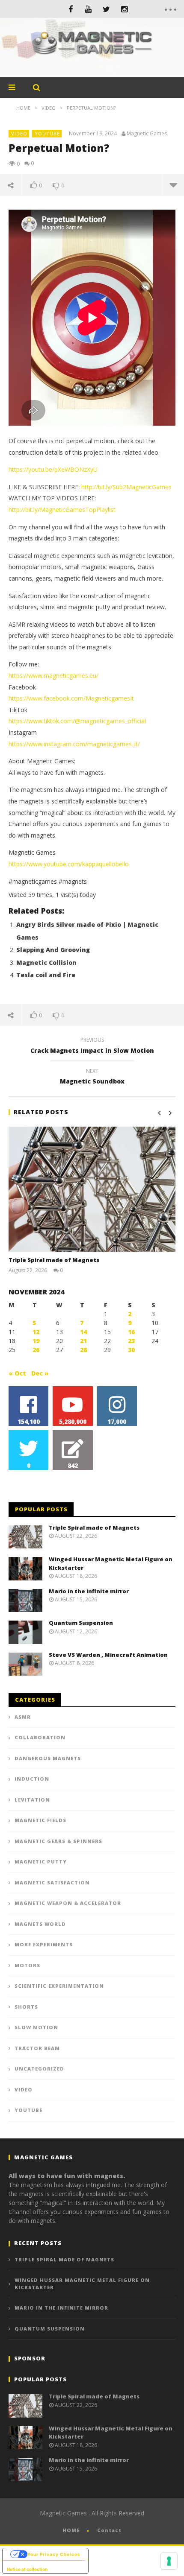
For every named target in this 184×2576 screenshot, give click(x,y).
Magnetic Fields (40, 1820)
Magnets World (40, 1924)
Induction (32, 1779)
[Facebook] (71, 9)
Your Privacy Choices (54, 2554)
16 (131, 1332)
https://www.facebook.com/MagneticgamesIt (71, 698)
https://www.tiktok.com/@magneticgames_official (77, 721)
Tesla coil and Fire (46, 975)
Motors (27, 1965)
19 (36, 1341)
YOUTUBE (47, 133)
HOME (71, 2530)
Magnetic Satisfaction (52, 1882)
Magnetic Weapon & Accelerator (68, 1903)
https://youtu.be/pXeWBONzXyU (53, 469)
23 (131, 1341)
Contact (109, 2530)
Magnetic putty (41, 1862)
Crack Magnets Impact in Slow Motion (92, 1046)
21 (83, 1341)
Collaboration (40, 1737)
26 (36, 1350)
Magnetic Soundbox (92, 1078)
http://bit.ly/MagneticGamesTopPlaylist (62, 510)
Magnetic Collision (46, 962)
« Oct (17, 1373)
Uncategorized (39, 2069)
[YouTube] (89, 9)
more (173, 185)
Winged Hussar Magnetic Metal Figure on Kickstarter (82, 2284)
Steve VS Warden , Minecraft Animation (108, 1655)
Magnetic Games (147, 134)
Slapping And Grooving (53, 950)
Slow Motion (36, 2027)
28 (83, 1350)
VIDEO (19, 133)
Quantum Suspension (81, 1623)
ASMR (23, 1717)
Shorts (26, 2007)
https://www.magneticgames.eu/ (53, 676)
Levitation (32, 1800)
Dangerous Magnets (48, 1758)
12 (36, 1332)
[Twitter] (107, 9)
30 (131, 1350)
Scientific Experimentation (59, 1986)
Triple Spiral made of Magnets (54, 1260)
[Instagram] (125, 9)
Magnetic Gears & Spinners (58, 1841)
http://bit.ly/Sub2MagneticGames (126, 487)
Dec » (40, 1373)
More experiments (44, 1944)
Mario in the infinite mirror (89, 1591)
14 (83, 1332)
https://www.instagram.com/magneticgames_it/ (74, 744)
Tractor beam (37, 2048)
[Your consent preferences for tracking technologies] (169, 2561)
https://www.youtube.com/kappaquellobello (69, 864)
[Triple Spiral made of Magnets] (92, 1189)
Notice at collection (27, 2569)
